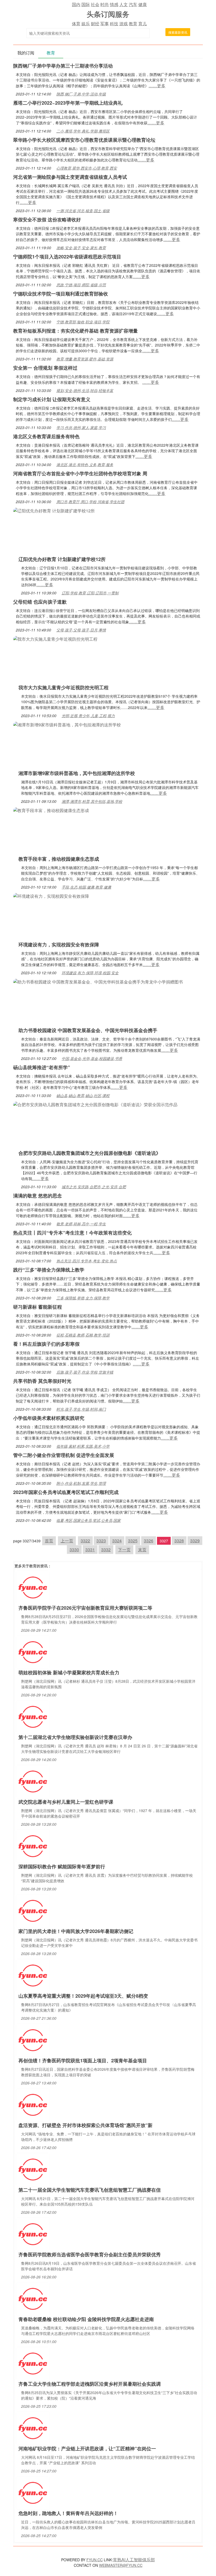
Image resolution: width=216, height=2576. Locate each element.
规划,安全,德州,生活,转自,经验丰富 (85, 390)
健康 (143, 4)
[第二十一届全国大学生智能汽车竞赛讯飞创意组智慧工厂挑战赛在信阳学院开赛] (33, 2169)
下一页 (124, 1550)
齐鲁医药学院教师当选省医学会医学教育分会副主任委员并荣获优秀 (90, 2254)
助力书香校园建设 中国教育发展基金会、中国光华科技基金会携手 (88, 1030)
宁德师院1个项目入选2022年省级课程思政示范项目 (67, 257)
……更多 (157, 86)
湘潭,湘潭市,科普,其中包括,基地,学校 (92, 801)
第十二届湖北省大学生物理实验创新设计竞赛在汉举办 (75, 1737)
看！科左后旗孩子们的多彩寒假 (46, 1344)
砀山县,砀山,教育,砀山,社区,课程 (83, 1095)
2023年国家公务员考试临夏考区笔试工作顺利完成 (66, 1492)
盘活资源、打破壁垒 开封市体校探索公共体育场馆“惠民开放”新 (85, 2125)
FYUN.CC (95, 2560)
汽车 (133, 4)
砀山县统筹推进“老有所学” (42, 1067)
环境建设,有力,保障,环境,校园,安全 (90, 973)
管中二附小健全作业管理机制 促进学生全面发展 (64, 1455)
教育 (133, 24)
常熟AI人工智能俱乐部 (134, 2560)
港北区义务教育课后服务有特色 (46, 436)
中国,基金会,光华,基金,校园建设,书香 (92, 1058)
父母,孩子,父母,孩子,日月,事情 (81, 630)
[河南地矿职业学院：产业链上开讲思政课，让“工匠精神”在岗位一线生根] (33, 2428)
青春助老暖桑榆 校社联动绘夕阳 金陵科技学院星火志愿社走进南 (86, 2319)
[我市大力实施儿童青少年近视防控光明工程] (55, 638)
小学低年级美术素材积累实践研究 (49, 1418)
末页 (142, 1550)
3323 (101, 1541)
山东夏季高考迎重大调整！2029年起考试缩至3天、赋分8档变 (83, 1996)
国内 (76, 4)
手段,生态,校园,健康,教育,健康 (86, 887)
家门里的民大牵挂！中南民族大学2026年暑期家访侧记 (76, 1931)
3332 (106, 1550)
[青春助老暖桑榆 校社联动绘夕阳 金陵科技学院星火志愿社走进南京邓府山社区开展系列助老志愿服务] (33, 2298)
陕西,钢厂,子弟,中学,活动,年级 (81, 94)
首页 (49, 1541)
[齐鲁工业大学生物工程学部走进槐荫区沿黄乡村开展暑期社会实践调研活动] (33, 2363)
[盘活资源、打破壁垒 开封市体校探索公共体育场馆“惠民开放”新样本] (33, 2104)
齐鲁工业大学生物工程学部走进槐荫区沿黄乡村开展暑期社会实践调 (90, 2384)
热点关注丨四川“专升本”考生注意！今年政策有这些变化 (72, 1233)
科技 (114, 24)
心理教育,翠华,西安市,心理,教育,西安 (87, 168)
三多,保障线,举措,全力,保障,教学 (83, 1298)
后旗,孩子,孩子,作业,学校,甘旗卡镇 (85, 1372)
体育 (76, 24)
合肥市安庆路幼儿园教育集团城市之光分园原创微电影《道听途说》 (90, 1153)
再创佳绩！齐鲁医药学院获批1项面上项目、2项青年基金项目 (83, 2060)
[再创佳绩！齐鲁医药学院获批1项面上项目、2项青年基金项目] (33, 2040)
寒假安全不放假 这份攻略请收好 (47, 220)
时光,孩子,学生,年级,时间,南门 (81, 1409)
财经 (95, 24)
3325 (133, 1541)
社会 (95, 4)
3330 (74, 1550)
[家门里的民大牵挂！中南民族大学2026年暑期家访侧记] (33, 1910)
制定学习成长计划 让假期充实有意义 (52, 399)
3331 (90, 1550)
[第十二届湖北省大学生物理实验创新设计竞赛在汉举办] (33, 1716)
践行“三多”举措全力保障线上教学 (49, 1270)
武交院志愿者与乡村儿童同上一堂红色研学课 (66, 1802)
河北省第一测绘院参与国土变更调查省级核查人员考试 (70, 177)
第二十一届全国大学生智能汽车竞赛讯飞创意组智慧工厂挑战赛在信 (90, 2190)
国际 (86, 4)
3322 (85, 1541)
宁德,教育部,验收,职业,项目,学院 (83, 322)
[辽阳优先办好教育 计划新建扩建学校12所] (54, 510)
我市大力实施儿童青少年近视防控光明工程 (63, 687)
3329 (195, 1541)
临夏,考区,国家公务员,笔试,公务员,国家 (89, 1520)
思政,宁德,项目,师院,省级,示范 (81, 285)
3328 (179, 1541)
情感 (114, 4)
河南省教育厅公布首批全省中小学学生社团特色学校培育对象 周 (80, 473)
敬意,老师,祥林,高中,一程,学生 (81, 1224)
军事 (105, 24)
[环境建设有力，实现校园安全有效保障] (51, 896)
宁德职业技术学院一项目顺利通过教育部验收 (61, 294)
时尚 (105, 4)
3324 (117, 1541)
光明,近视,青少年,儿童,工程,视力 (88, 716)
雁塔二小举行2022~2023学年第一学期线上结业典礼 (68, 103)
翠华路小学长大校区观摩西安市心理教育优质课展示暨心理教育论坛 (84, 140)
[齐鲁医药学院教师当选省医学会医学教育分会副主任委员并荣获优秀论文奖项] (33, 2234)
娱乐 (86, 24)
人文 (124, 4)
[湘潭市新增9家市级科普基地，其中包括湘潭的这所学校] (67, 724)
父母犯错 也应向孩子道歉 (40, 602)
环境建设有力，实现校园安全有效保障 (59, 945)
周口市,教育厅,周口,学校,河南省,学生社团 (90, 502)
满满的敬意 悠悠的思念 (38, 1196)
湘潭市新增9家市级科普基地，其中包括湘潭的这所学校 (77, 773)
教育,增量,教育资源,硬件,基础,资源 (85, 359)
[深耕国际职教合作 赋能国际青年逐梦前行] (33, 1846)
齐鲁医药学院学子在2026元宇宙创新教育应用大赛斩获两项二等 (85, 1608)
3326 (149, 1541)
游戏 (124, 24)
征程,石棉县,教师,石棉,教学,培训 (83, 1335)
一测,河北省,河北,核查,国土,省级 (83, 211)
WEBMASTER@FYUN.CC (121, 2565)
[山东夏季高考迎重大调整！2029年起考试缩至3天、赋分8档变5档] (33, 1975)
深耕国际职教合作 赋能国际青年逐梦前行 (62, 1866)
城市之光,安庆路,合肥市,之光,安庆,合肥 (94, 1187)
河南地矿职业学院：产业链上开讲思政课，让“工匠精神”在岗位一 (87, 2449)
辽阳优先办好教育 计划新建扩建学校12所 (62, 559)
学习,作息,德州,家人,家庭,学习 (81, 427)
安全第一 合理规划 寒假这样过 (45, 368)
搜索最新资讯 (178, 32)
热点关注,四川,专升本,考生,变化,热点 (87, 1261)
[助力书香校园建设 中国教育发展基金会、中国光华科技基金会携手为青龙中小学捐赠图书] (98, 981)
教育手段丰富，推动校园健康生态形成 (59, 859)
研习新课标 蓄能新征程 (38, 1307)
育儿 (143, 24)
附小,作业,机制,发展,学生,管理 (81, 1483)
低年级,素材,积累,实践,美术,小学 (83, 1446)
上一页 (67, 1541)
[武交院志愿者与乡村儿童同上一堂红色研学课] (33, 1781)
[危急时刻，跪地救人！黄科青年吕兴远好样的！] (33, 2492)
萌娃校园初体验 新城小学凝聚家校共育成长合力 (69, 1672)
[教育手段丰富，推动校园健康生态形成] (51, 810)
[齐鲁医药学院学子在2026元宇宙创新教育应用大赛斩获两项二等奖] (33, 1587)
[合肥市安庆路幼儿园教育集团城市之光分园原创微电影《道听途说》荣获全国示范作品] (95, 1104)
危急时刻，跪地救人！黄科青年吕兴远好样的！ (68, 2513)
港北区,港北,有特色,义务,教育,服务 (85, 465)
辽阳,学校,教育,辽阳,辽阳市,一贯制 (90, 593)
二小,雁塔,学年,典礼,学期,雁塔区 (83, 131)
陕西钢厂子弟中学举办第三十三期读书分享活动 (63, 66)
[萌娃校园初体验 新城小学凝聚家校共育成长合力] (33, 1652)
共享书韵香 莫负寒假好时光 (42, 1381)
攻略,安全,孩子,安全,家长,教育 (81, 248)
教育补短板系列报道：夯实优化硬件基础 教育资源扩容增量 (75, 331)
